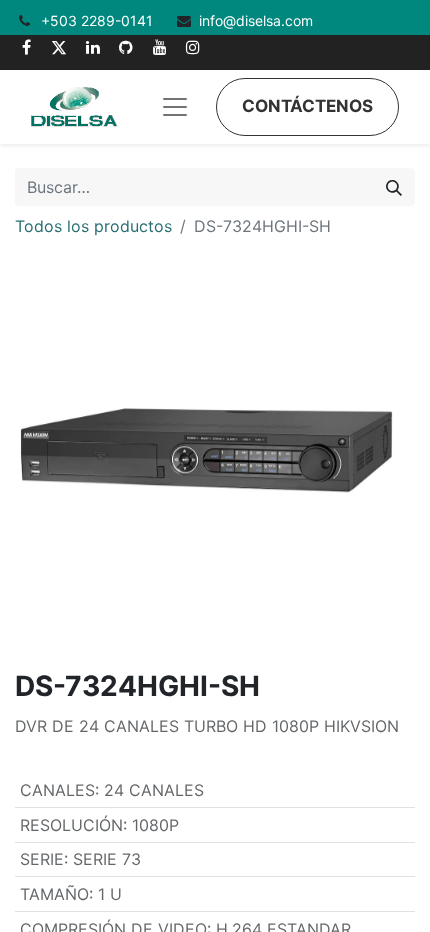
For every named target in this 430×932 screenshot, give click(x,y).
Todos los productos (93, 226)
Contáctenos (307, 106)
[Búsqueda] (394, 187)
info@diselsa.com (256, 20)
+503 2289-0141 (99, 20)
